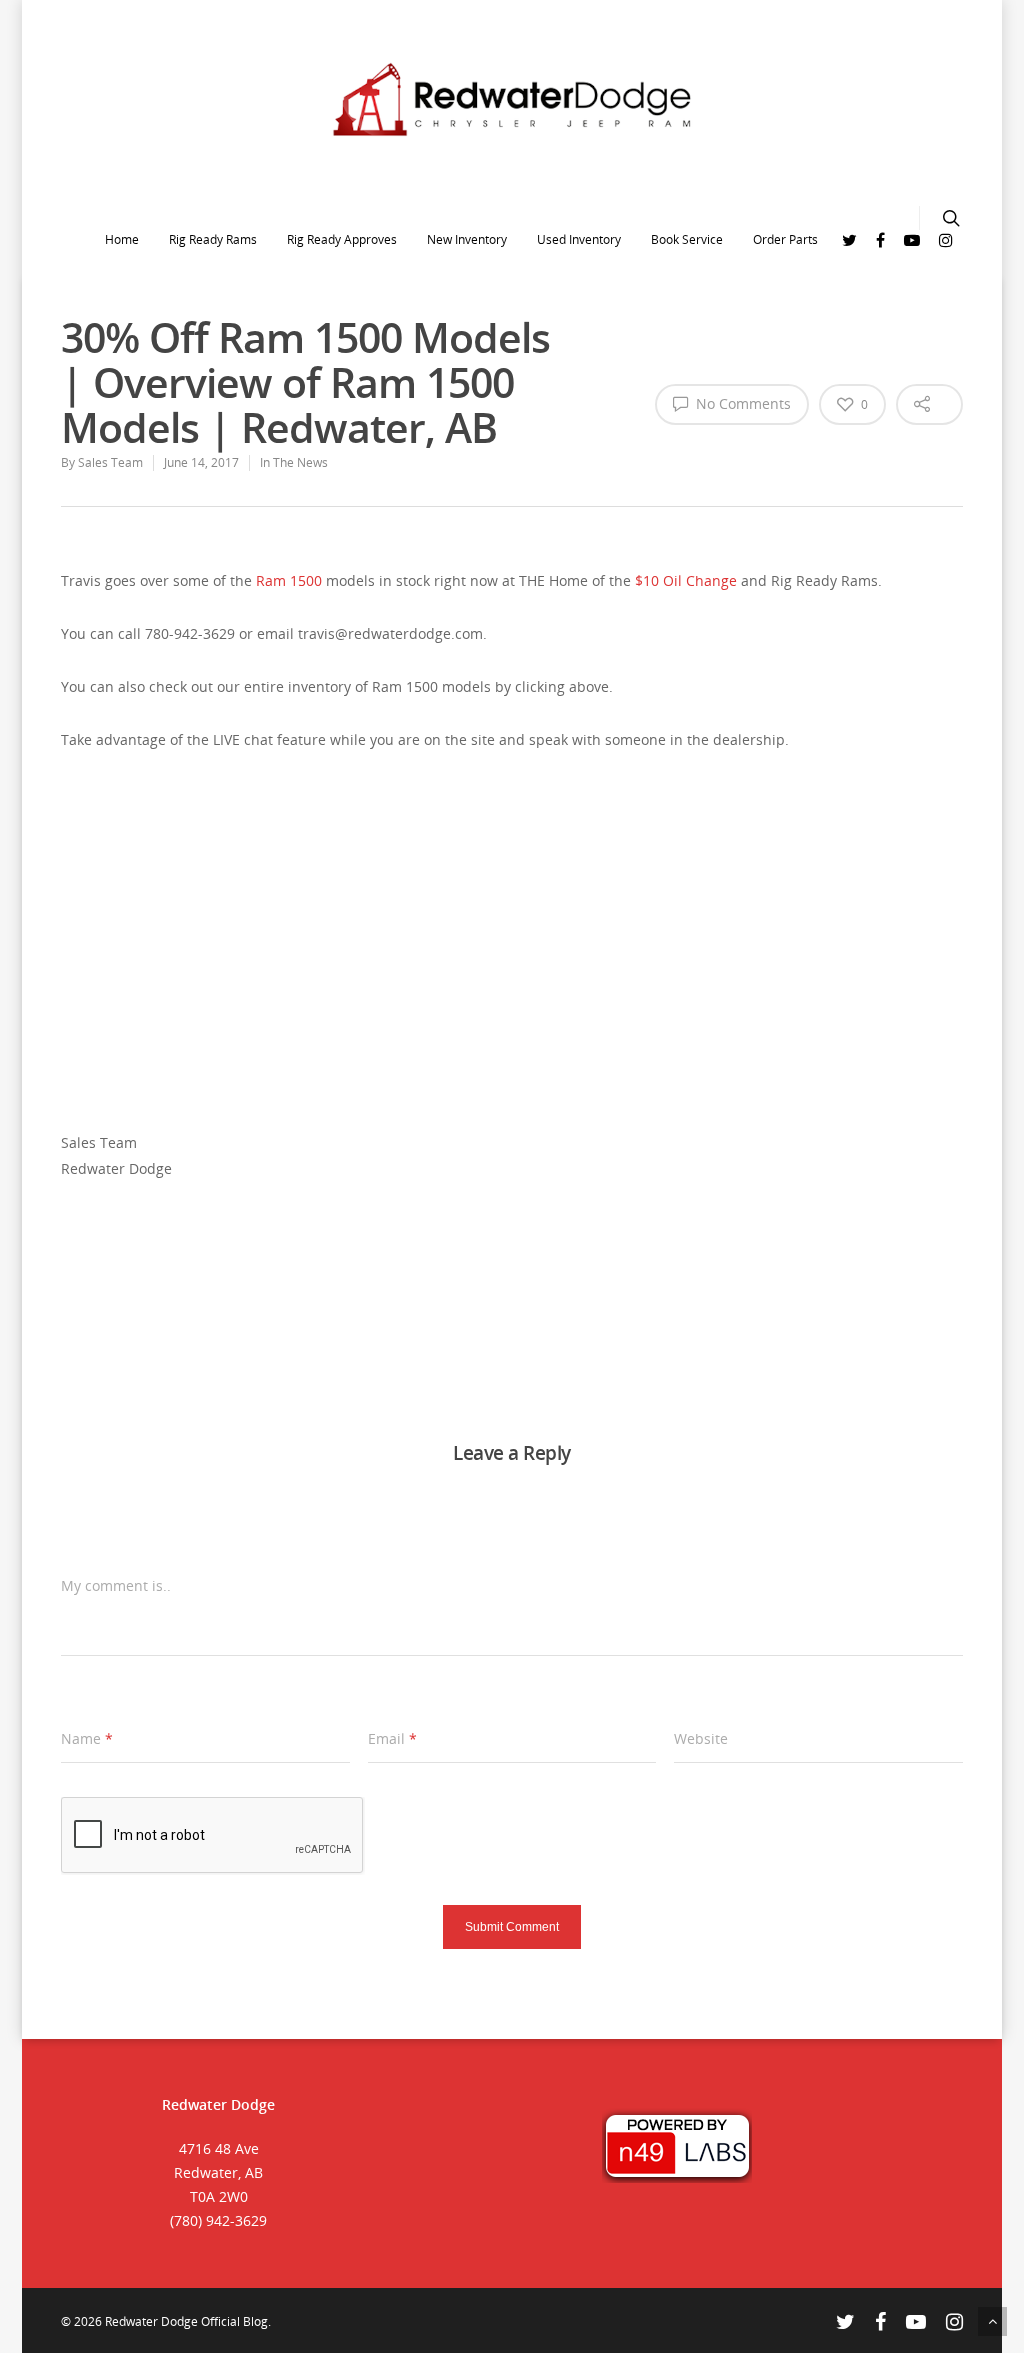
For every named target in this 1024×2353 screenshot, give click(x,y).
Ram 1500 (289, 580)
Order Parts (785, 239)
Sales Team (110, 462)
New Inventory (467, 239)
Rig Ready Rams (213, 239)
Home (122, 239)
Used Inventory (579, 239)
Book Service (687, 239)
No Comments (741, 403)
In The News (294, 462)
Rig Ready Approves (342, 239)
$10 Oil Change (686, 580)
